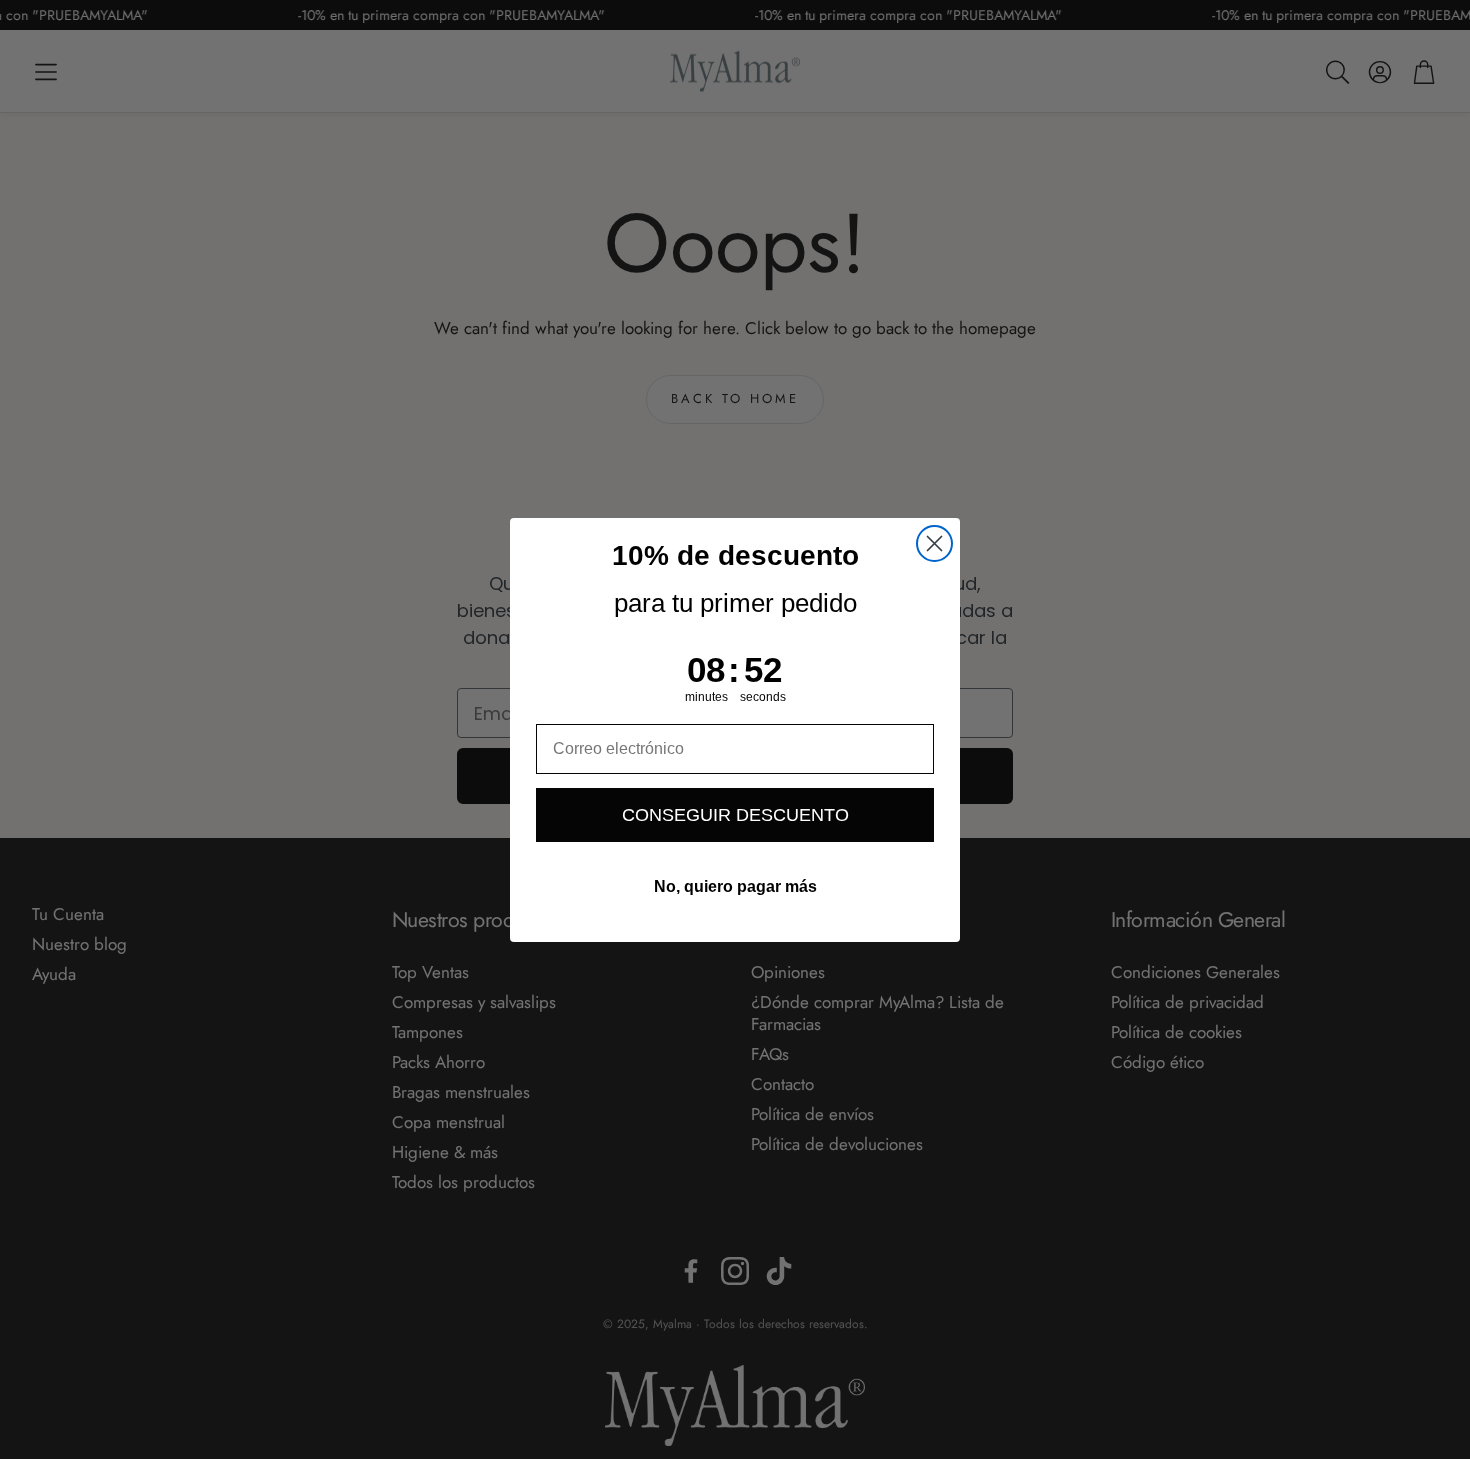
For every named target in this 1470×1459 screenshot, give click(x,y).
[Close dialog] (934, 543)
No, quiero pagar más (735, 886)
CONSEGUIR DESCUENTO (735, 815)
